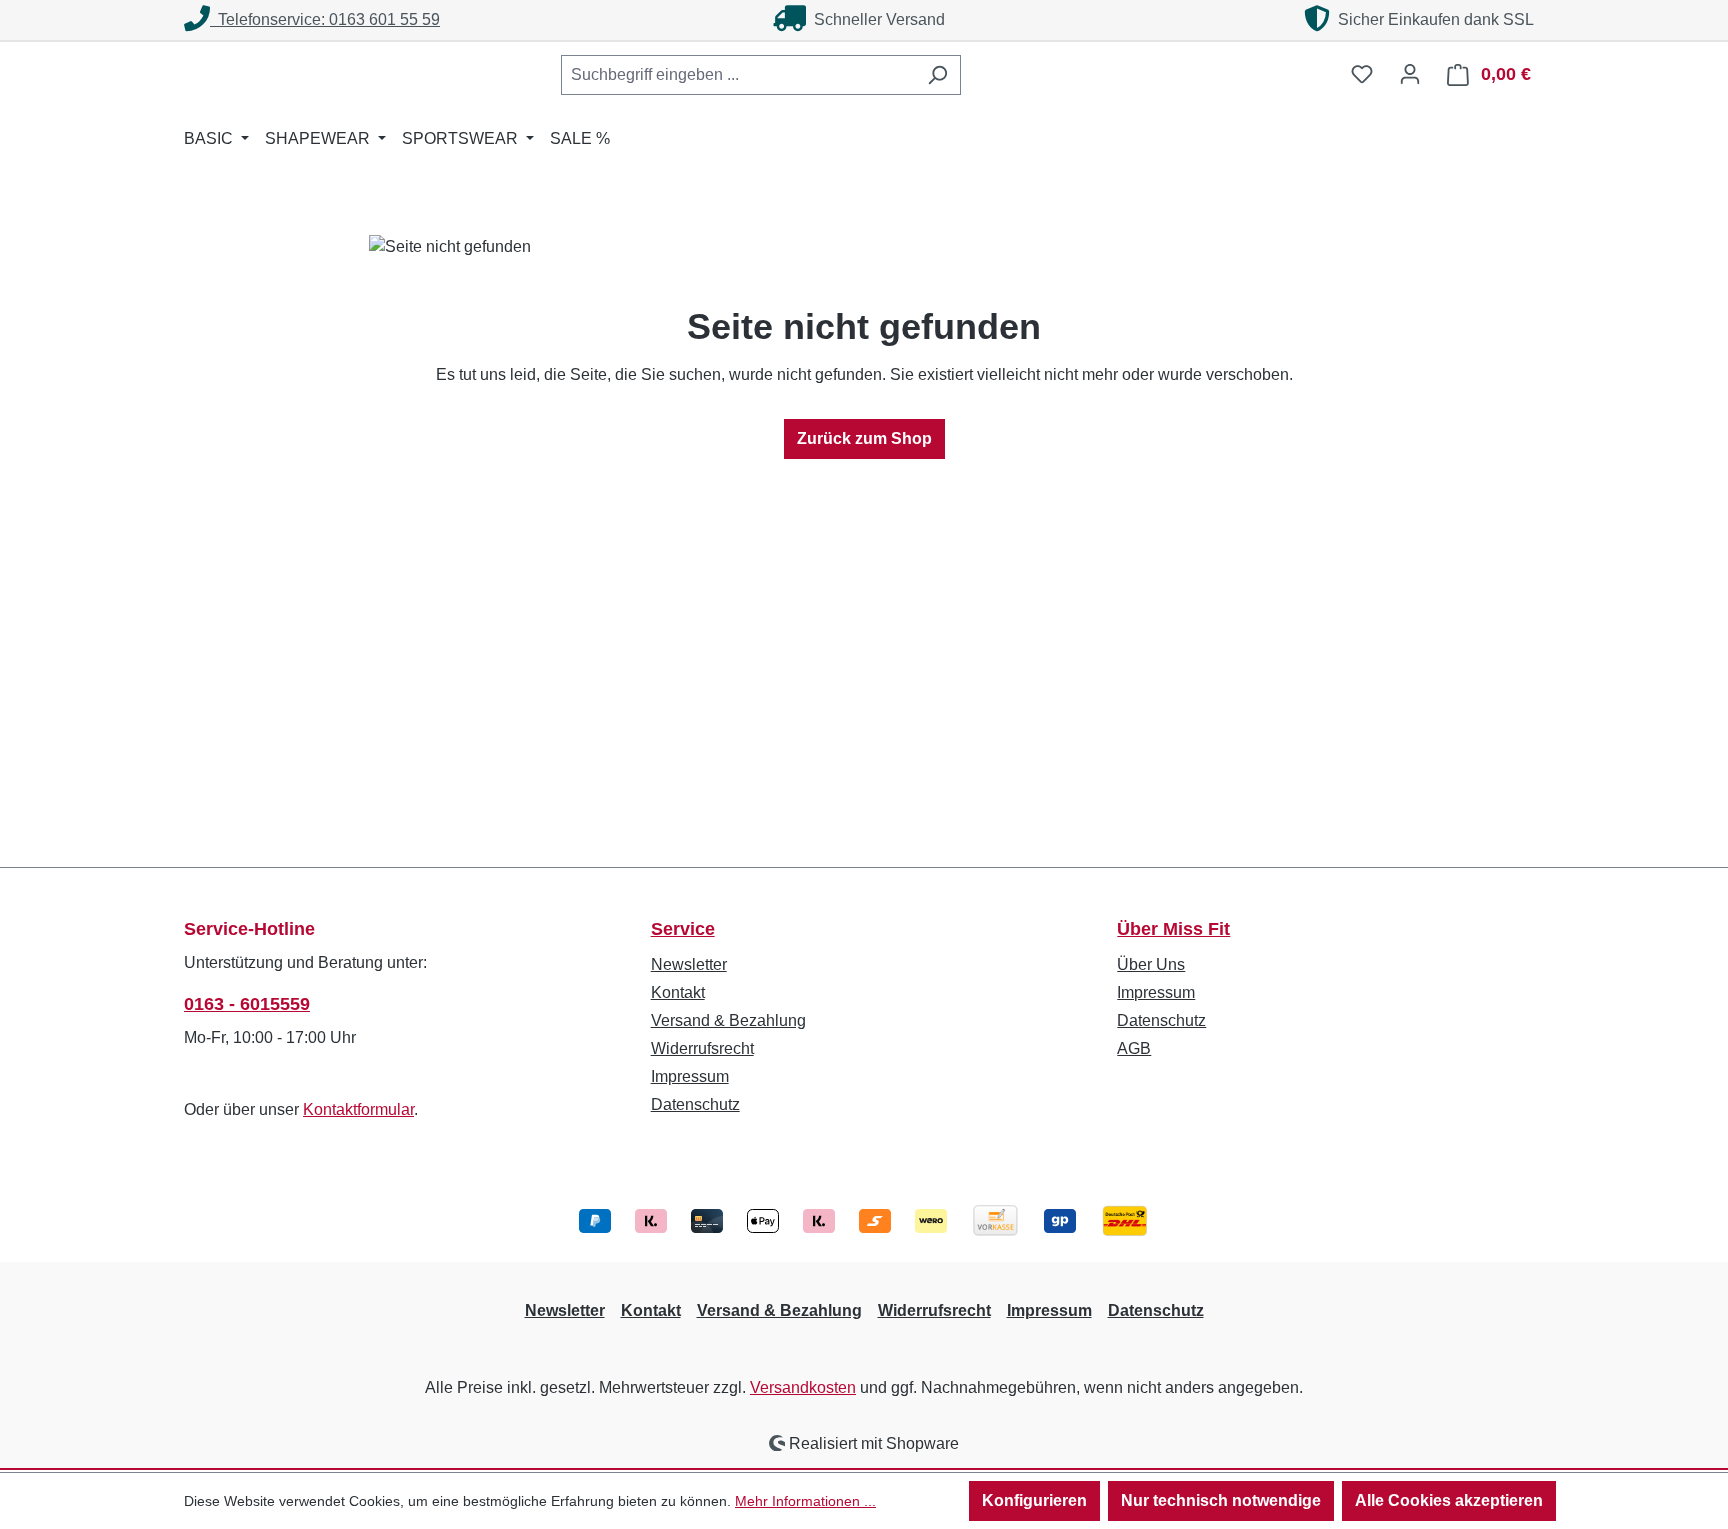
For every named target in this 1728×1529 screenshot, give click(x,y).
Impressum (690, 1076)
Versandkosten (803, 1387)
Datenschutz (695, 1104)
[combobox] (738, 75)
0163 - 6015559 (247, 1004)
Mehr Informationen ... (805, 1501)
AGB (1134, 1048)
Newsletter (689, 964)
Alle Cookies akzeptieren (1449, 1500)
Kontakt (678, 992)
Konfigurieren (1034, 1500)
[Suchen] (937, 75)
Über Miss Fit (1173, 929)
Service (683, 929)
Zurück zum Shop (864, 438)
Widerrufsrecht (702, 1048)
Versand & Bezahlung (728, 1020)
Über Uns (1151, 964)
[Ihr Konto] (1410, 74)
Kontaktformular (358, 1109)
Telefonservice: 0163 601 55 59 (325, 19)
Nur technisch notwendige (1221, 1500)
